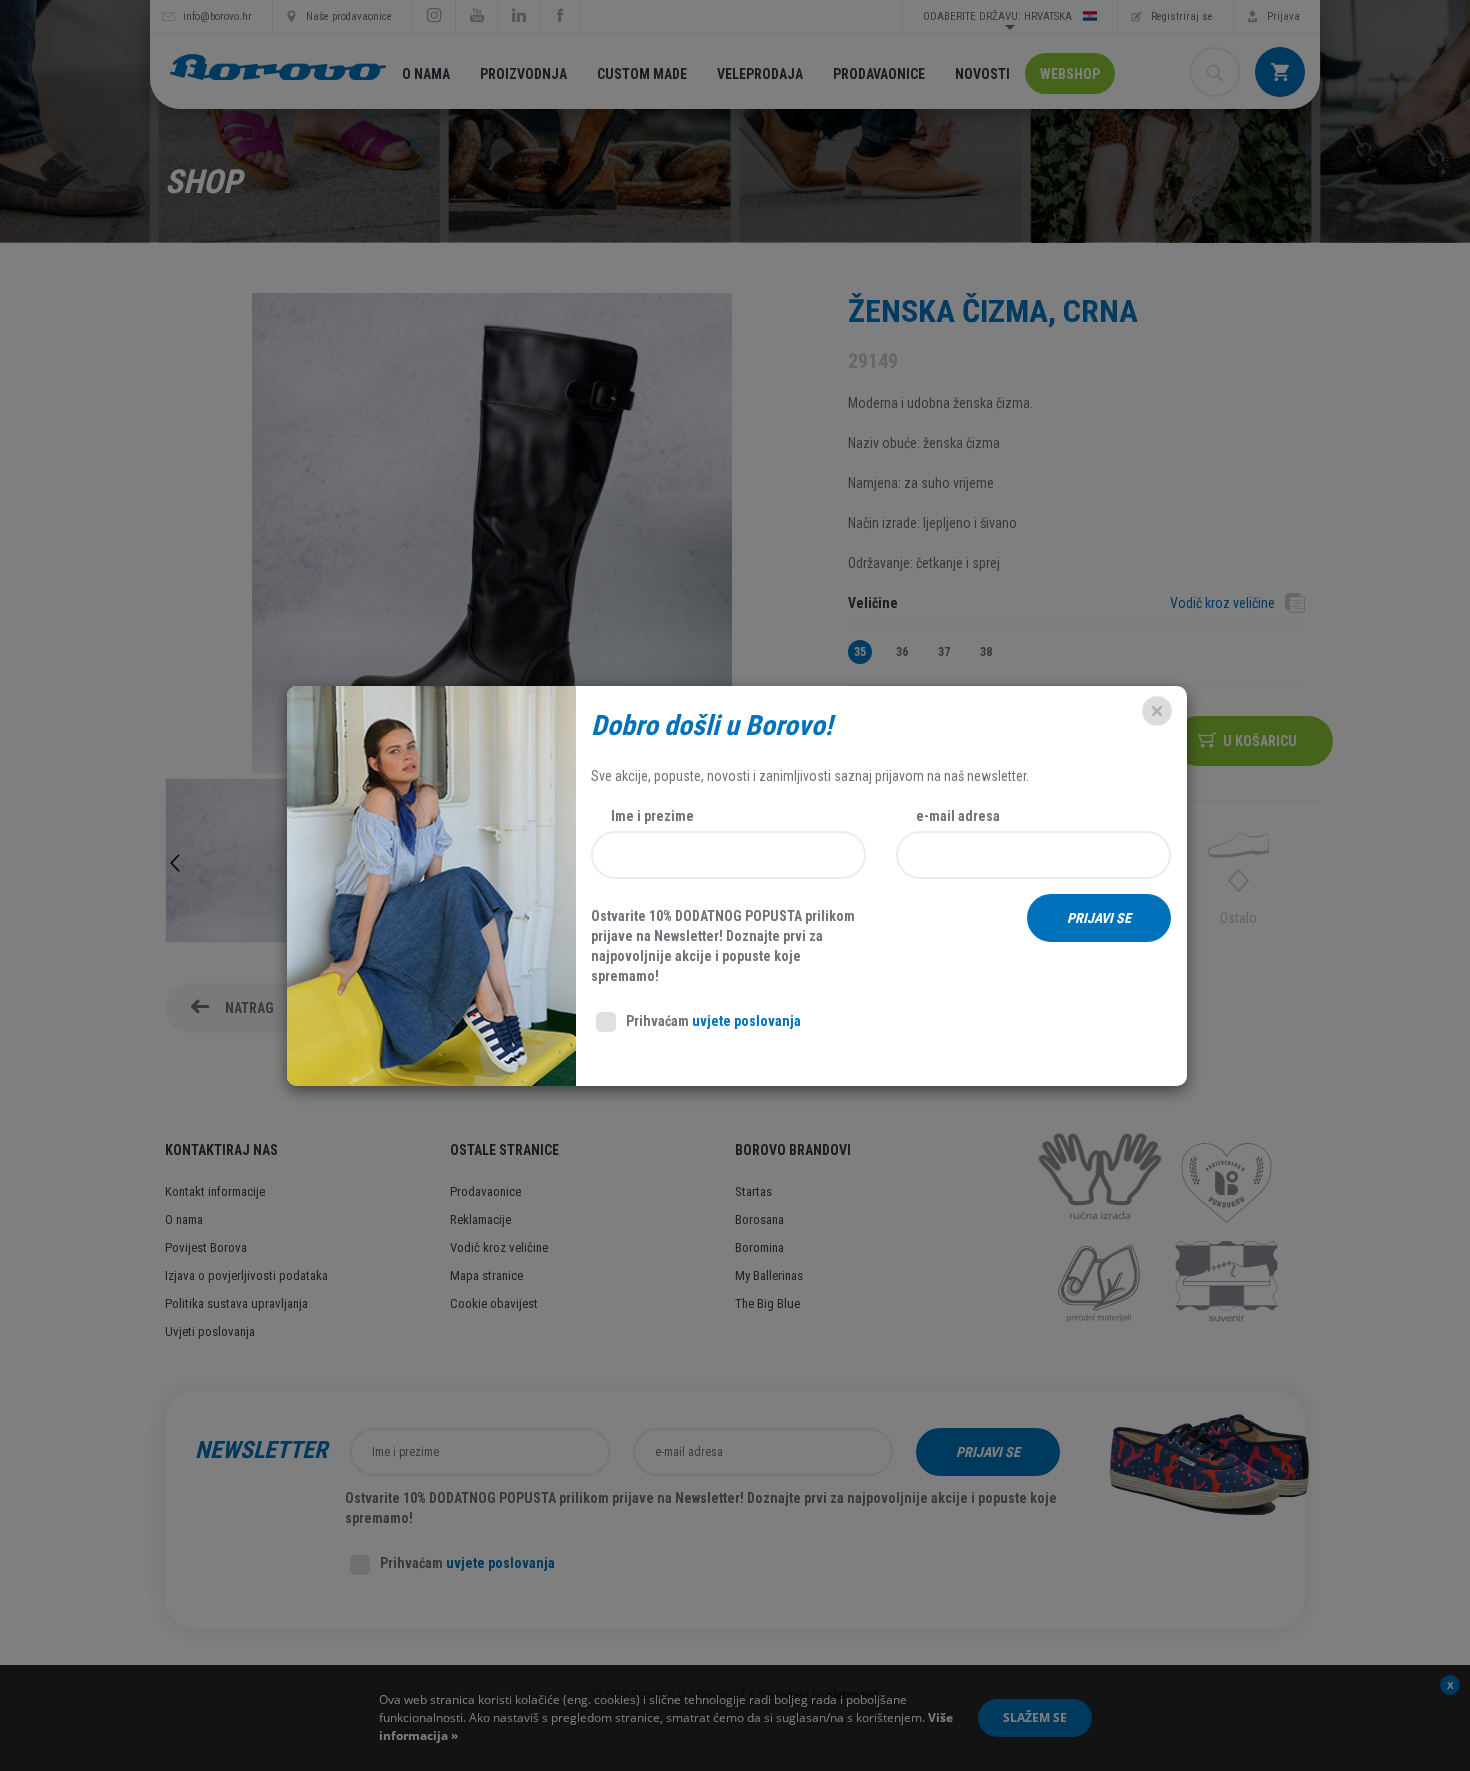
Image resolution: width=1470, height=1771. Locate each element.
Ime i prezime (652, 816)
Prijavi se (1099, 918)
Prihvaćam (713, 1021)
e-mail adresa (958, 816)
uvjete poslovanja (746, 1021)
